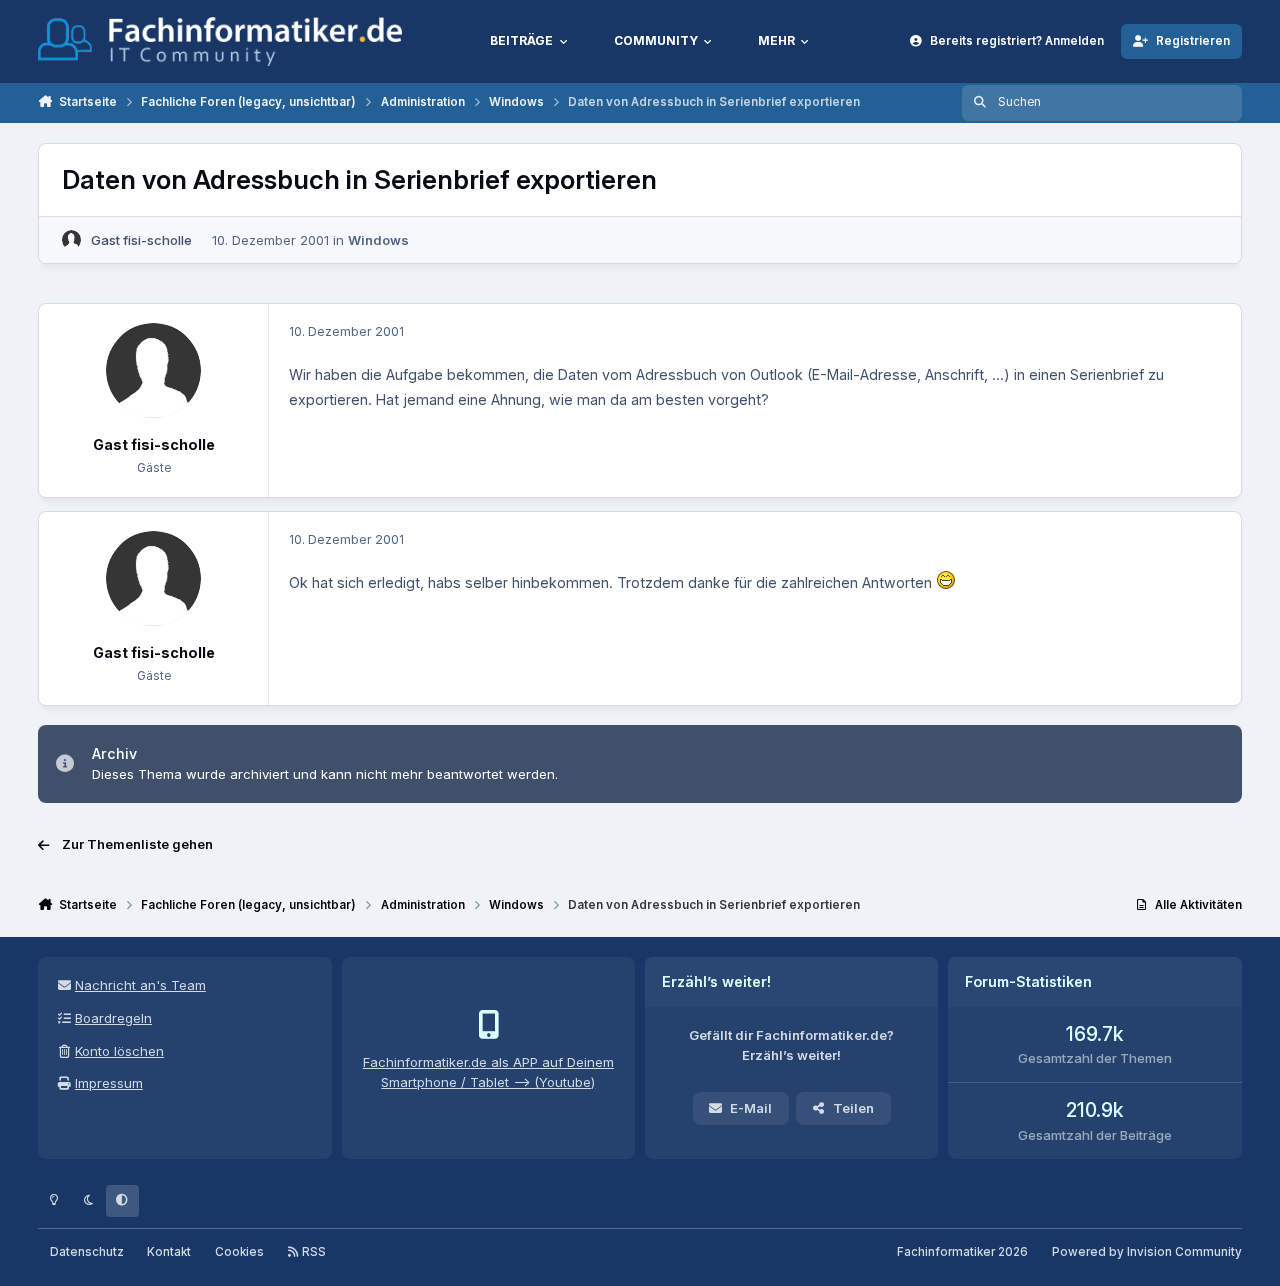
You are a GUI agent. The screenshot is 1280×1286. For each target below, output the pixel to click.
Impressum (109, 1083)
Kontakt (169, 1252)
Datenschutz (87, 1252)
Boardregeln (113, 1018)
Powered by (1147, 1252)
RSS (312, 1252)
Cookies (239, 1252)
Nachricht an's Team (140, 985)
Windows (378, 240)
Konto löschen (119, 1051)
